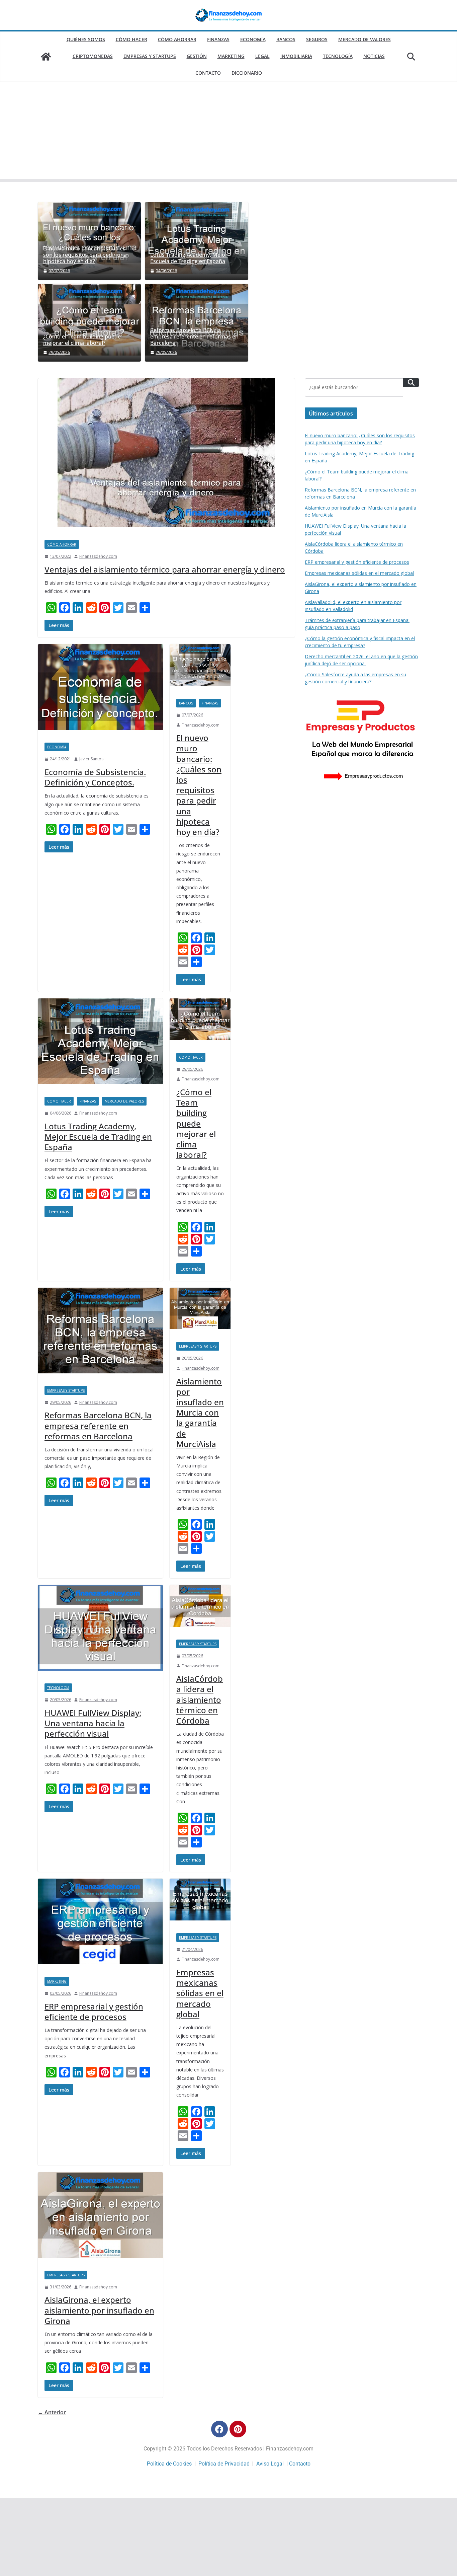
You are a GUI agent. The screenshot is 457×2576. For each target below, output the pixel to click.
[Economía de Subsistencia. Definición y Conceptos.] (100, 690)
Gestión (197, 56)
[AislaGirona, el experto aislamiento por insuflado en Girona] (100, 2218)
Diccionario (247, 73)
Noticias (374, 56)
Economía (253, 39)
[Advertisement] (229, 132)
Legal (262, 56)
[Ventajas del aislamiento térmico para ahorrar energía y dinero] (166, 456)
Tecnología (338, 56)
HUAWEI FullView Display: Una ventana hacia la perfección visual (93, 1723)
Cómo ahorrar (177, 39)
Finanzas (218, 39)
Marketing (231, 56)
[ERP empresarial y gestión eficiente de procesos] (100, 1924)
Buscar (411, 383)
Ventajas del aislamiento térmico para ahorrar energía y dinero (165, 569)
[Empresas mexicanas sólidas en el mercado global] (200, 1903)
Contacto (208, 73)
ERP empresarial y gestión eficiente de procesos (94, 2012)
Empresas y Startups (150, 56)
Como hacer (59, 1101)
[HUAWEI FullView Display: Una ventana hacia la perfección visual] (100, 1631)
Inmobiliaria (296, 56)
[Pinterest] (238, 2429)
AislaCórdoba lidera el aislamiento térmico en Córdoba (200, 1699)
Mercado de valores (364, 39)
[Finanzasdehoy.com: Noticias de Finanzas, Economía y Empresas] (46, 57)
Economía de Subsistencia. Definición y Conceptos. (95, 777)
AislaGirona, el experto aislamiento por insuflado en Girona (99, 2310)
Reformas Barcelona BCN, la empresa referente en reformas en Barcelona (194, 337)
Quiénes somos (86, 39)
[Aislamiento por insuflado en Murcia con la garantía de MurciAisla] (200, 1312)
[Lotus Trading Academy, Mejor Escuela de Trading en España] (196, 241)
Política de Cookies (169, 2464)
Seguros (317, 39)
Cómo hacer (131, 39)
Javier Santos (91, 759)
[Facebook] (219, 2429)
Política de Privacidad (224, 2464)
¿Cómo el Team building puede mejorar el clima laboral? (82, 340)
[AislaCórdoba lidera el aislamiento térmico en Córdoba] (200, 1609)
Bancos (286, 39)
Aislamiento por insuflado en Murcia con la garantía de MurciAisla (200, 1413)
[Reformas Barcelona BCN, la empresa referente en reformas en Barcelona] (100, 1334)
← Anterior (52, 2412)
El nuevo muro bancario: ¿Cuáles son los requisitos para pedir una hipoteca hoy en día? (85, 255)
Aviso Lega (269, 2464)
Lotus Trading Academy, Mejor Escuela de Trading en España (189, 258)
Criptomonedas (93, 56)
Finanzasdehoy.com (98, 556)
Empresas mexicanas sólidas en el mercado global (200, 1993)
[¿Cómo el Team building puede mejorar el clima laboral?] (89, 323)
